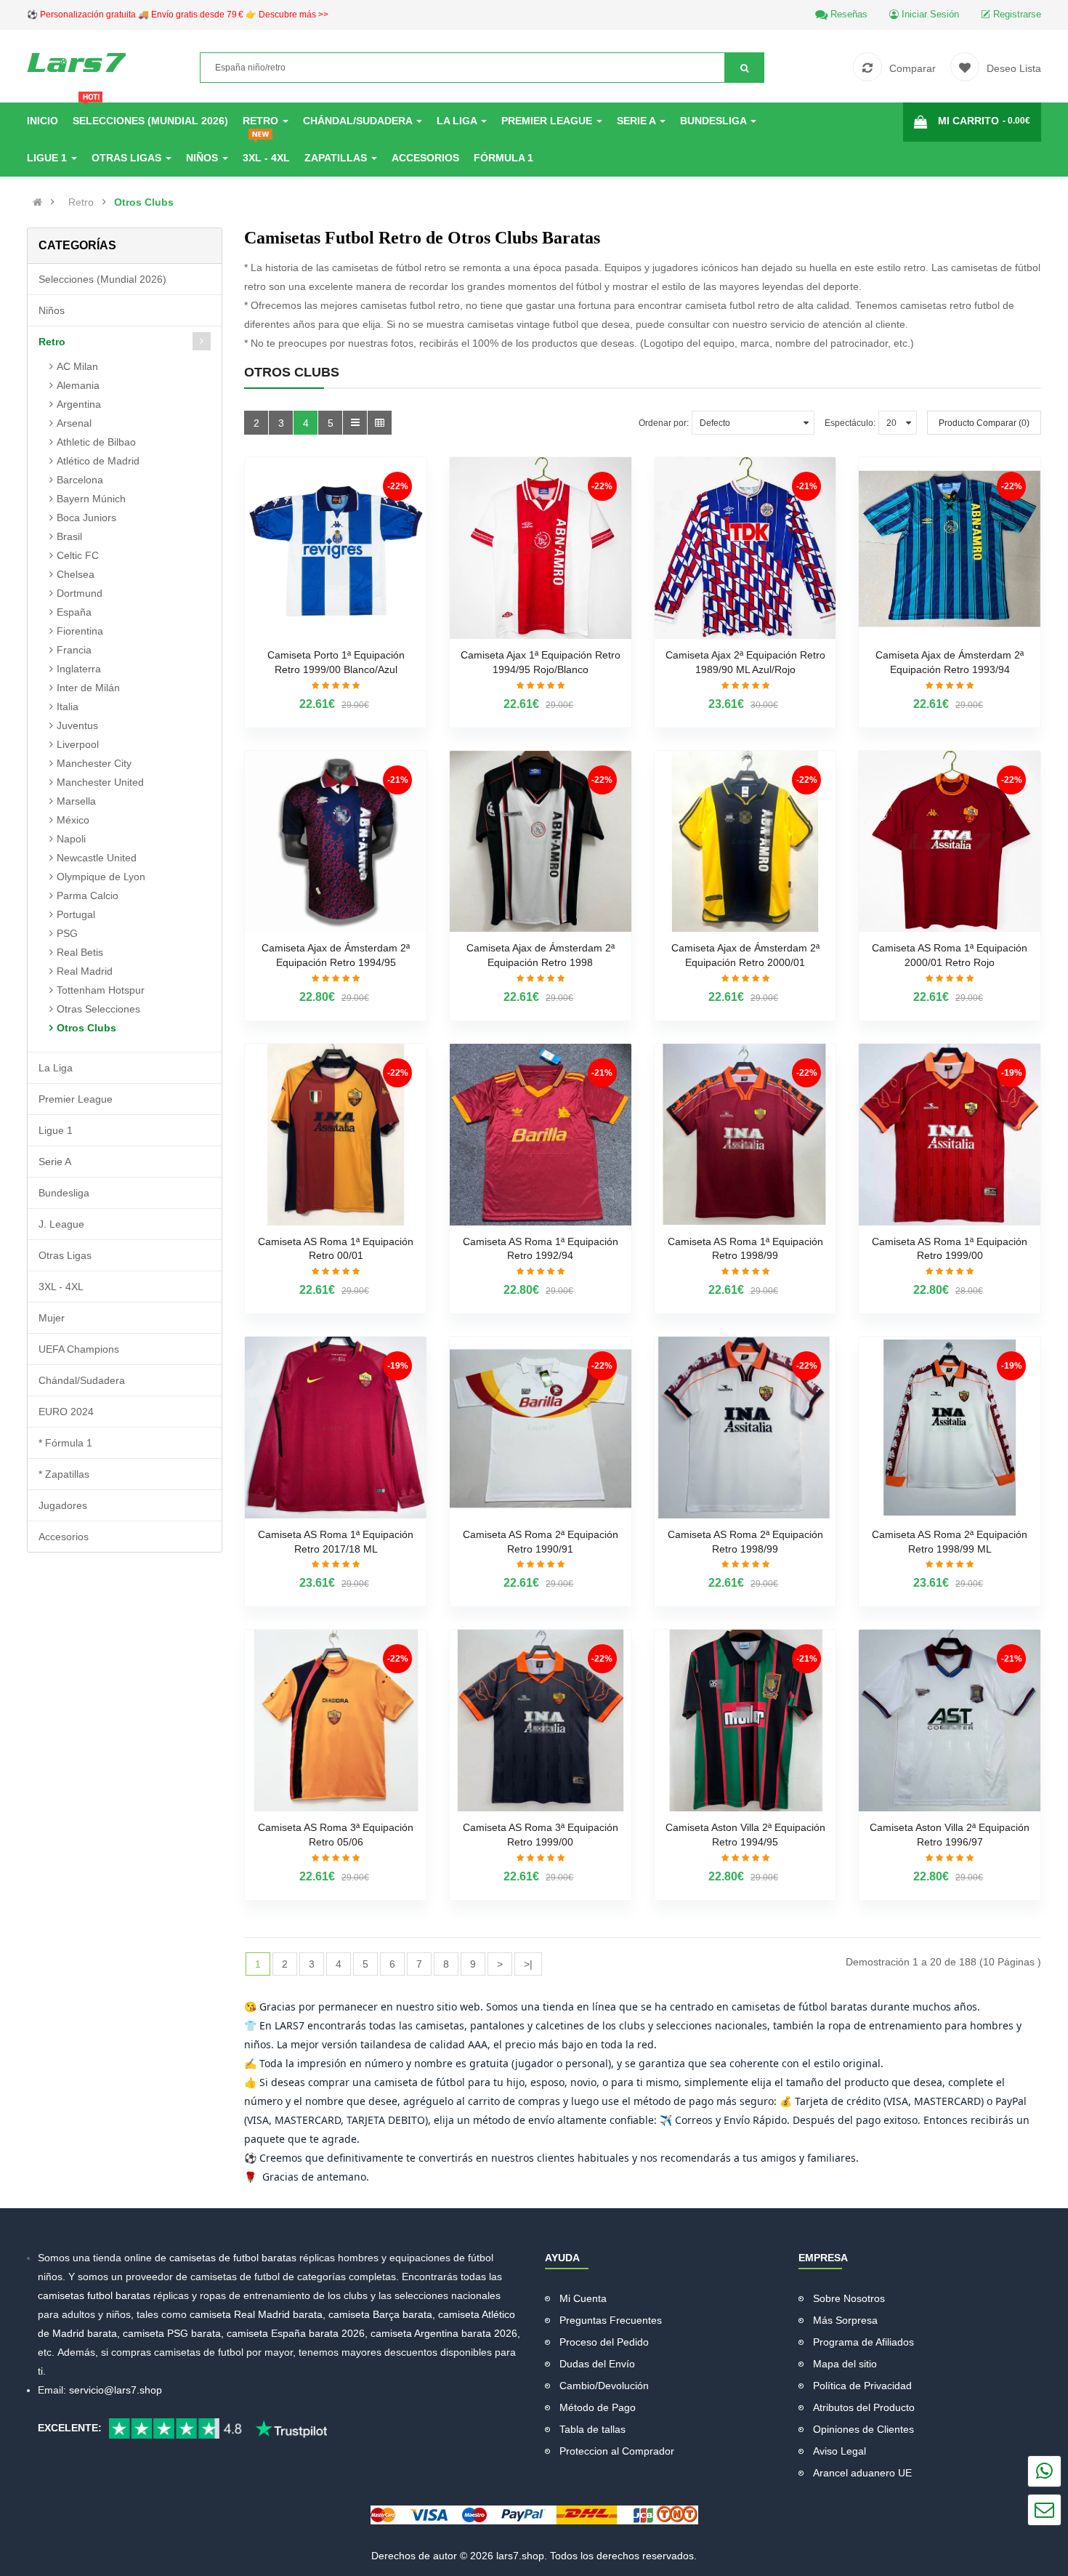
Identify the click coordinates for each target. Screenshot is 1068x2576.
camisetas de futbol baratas (234, 2258)
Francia (74, 650)
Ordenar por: (664, 423)
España (74, 612)
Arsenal (74, 423)
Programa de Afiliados (863, 2342)
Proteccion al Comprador (617, 2451)
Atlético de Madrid (98, 461)
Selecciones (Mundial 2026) (102, 279)
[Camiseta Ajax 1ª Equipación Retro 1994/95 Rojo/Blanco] (541, 548)
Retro (81, 202)
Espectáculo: (850, 423)
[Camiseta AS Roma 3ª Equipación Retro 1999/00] (541, 1720)
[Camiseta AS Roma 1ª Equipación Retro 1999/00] (950, 1135)
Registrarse (1016, 14)
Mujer (52, 1318)
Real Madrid (85, 971)
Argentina (79, 404)
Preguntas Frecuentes (611, 2320)
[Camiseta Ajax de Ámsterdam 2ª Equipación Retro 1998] (541, 842)
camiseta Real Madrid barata (256, 2314)
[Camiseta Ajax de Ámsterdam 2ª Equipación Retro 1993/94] (950, 548)
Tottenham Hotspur (101, 990)
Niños (52, 310)
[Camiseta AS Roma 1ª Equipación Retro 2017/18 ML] (336, 1428)
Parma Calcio (88, 895)
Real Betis (80, 952)
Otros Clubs (144, 202)
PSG (67, 933)
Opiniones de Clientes (863, 2429)
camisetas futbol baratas (94, 2295)
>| (528, 1964)
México (73, 820)
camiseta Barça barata (380, 2314)
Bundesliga (64, 1193)
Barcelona (80, 480)
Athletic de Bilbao (96, 442)
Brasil (69, 536)
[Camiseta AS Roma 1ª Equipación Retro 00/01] (336, 1135)
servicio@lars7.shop (116, 2390)
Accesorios (64, 1537)
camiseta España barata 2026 (296, 2333)
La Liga (56, 1068)
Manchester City (94, 763)
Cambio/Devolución (604, 2386)
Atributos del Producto (864, 2407)
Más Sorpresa (845, 2320)
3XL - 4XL (61, 1287)
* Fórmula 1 (65, 1443)
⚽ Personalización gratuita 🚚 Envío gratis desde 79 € (178, 15)
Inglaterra (79, 669)
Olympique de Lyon (101, 877)
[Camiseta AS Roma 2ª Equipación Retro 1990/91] (541, 1428)
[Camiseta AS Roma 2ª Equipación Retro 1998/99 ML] (950, 1428)
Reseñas (847, 14)
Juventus (77, 725)
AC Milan (77, 366)
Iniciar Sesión (929, 14)
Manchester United (100, 782)
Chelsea (76, 574)
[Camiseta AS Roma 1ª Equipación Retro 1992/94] (541, 1135)
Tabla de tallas (592, 2429)
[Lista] (355, 423)
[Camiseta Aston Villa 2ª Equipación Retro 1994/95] (745, 1720)
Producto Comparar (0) (984, 423)
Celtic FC (78, 555)
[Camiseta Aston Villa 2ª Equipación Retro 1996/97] (950, 1720)
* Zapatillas (64, 1474)
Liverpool (78, 744)
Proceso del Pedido (604, 2342)
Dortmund (80, 593)
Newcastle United (97, 858)
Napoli (71, 839)
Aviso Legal (840, 2451)
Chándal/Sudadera (82, 1380)
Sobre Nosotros (849, 2298)
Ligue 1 (56, 1130)
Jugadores (63, 1505)
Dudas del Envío (597, 2364)
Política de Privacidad (862, 2386)
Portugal (76, 914)
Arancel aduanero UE (862, 2473)
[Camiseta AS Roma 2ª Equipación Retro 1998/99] (745, 1428)
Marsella (76, 801)
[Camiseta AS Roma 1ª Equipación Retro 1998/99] (745, 1135)
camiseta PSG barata (172, 2333)
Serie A (55, 1162)
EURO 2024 (66, 1412)
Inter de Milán (88, 688)
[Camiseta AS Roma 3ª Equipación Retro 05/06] (336, 1720)
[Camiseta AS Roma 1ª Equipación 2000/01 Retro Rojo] (950, 842)
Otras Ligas (65, 1255)
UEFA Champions (79, 1349)
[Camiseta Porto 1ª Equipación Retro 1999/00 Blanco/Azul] (336, 548)
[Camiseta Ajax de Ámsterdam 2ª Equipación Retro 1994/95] (336, 842)
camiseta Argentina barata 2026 (444, 2333)
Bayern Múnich (91, 499)
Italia (68, 707)
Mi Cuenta (583, 2298)
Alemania (78, 385)
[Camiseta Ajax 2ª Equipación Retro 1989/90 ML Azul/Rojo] (745, 548)
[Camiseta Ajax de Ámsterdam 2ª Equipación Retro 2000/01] (745, 842)
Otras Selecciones (98, 1009)
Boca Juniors (86, 518)
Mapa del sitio (845, 2364)
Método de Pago (598, 2407)
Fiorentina (80, 631)
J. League (61, 1224)
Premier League (76, 1099)
